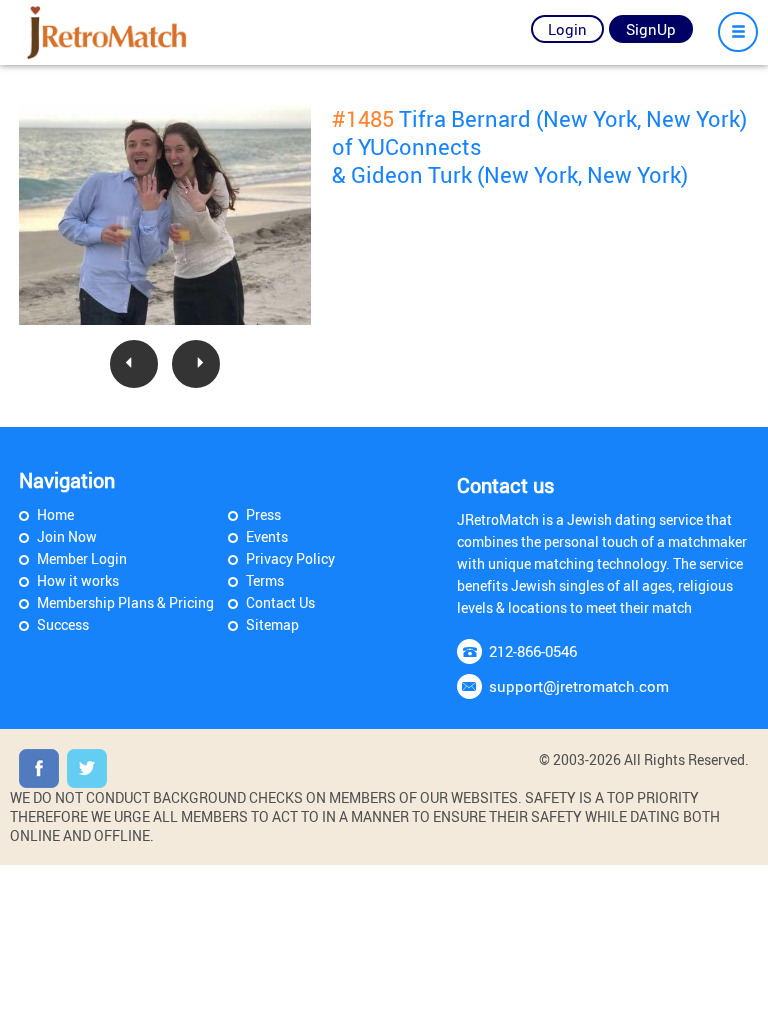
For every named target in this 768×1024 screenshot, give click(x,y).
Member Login (82, 558)
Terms (265, 580)
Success (63, 624)
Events (267, 536)
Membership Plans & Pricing (125, 602)
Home (55, 514)
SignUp (651, 29)
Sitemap (272, 624)
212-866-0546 (533, 651)
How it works (78, 580)
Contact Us (280, 602)
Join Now (67, 536)
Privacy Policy (290, 558)
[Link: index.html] (107, 32)
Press (263, 514)
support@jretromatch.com (579, 686)
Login (567, 29)
